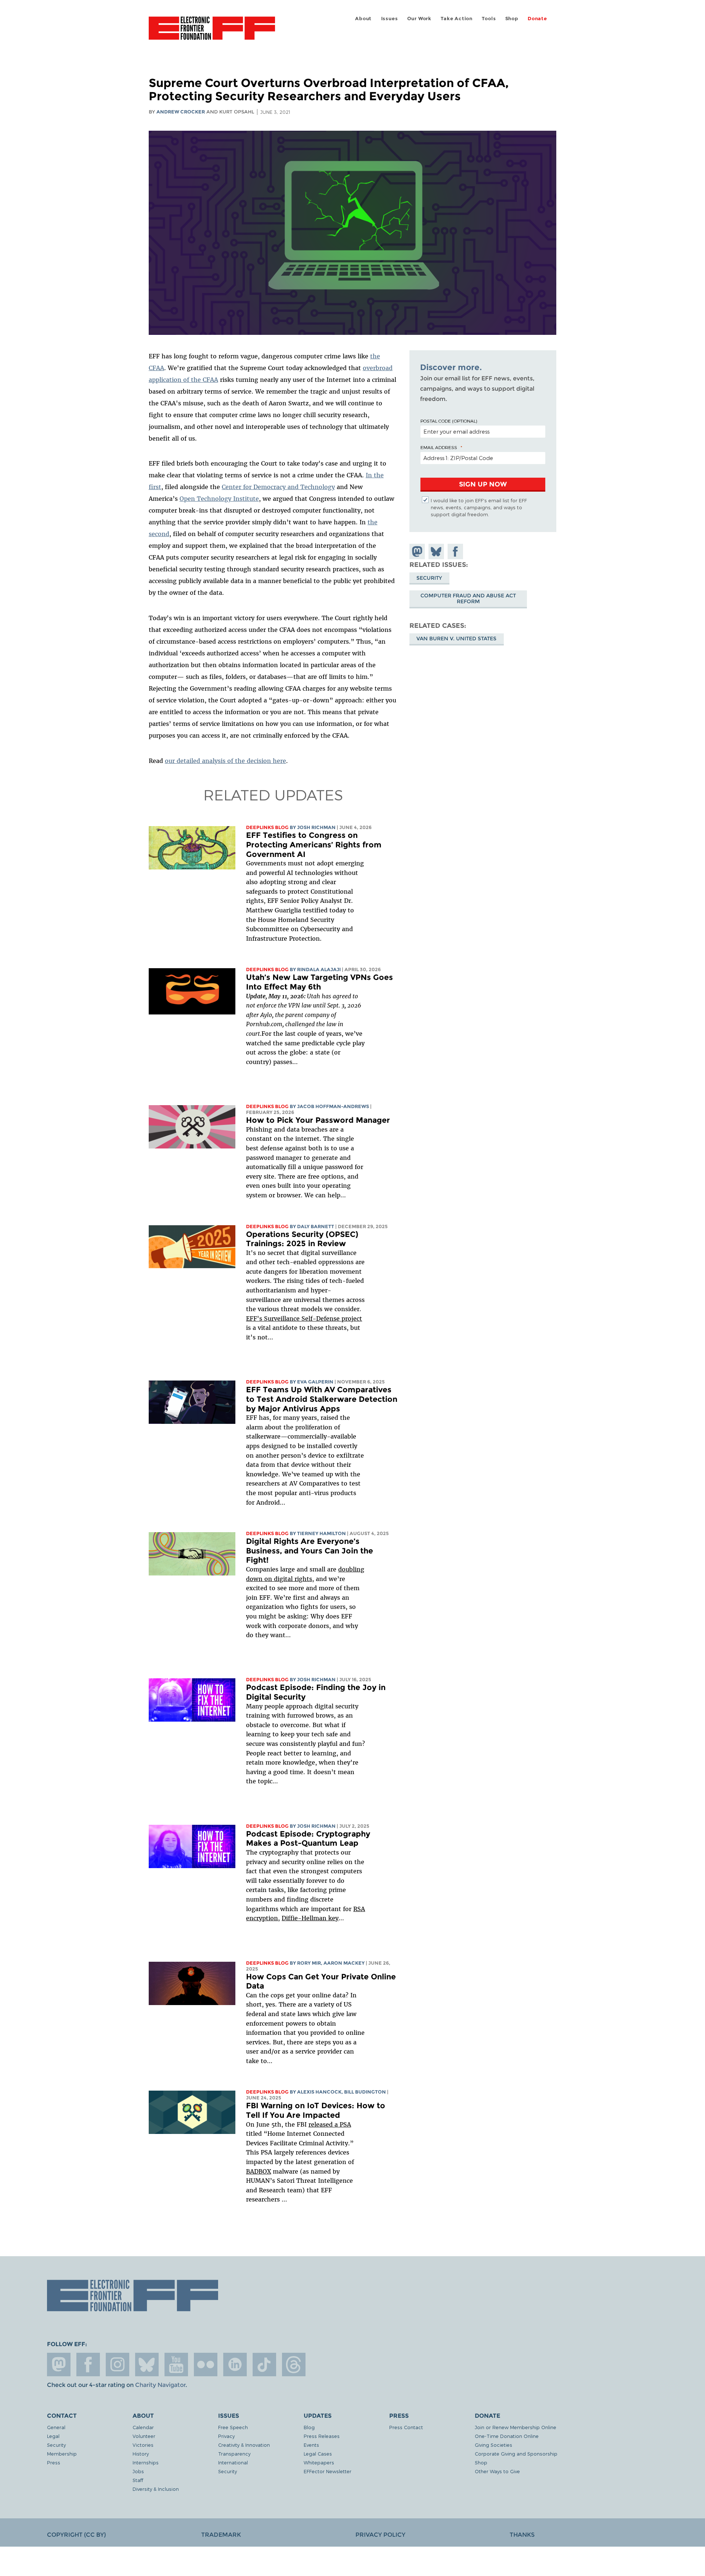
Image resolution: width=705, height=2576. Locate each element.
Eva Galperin (315, 1382)
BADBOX (258, 2171)
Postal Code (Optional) (449, 421)
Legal (53, 2436)
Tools (489, 19)
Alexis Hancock (319, 2092)
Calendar (143, 2427)
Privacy (226, 2436)
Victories (143, 2445)
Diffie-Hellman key (310, 1918)
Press (54, 2462)
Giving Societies (493, 2445)
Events (311, 2445)
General (56, 2427)
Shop (512, 19)
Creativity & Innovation (244, 2445)
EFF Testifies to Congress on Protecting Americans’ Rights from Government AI (314, 844)
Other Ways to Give (497, 2471)
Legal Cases (318, 2454)
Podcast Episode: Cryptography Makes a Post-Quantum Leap (308, 1839)
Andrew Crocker (181, 112)
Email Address (439, 447)
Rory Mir (309, 1963)
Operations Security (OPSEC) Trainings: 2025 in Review (302, 1239)
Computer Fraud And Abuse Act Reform (468, 598)
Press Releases (322, 2436)
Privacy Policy (380, 2535)
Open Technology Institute (219, 499)
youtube (176, 2365)
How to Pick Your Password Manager (318, 1120)
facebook (88, 2365)
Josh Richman (316, 827)
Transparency (234, 2454)
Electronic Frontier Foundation (212, 32)
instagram (117, 2365)
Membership (62, 2454)
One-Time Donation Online (507, 2436)
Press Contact (406, 2427)
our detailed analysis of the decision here (225, 761)
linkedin (235, 2365)
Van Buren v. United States (456, 638)
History (141, 2454)
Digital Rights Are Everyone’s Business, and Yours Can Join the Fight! (310, 1551)
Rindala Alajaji (319, 969)
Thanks (522, 2535)
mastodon (59, 2365)
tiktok (264, 2365)
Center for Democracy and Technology (278, 487)
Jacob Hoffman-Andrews (333, 1106)
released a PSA (330, 2124)
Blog (309, 2427)
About (363, 19)
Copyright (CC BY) (76, 2535)
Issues (390, 19)
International (233, 2462)
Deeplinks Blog (267, 827)
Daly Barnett (316, 1227)
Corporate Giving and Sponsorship (516, 2454)
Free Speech (233, 2427)
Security (429, 578)
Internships (146, 2462)
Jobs (138, 2471)
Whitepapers (319, 2462)
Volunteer (144, 2436)
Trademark (221, 2535)
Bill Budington (365, 2092)
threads (294, 2365)
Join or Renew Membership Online (516, 2427)
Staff (138, 2480)
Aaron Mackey (344, 1963)
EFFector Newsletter (328, 2471)
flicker (206, 2365)
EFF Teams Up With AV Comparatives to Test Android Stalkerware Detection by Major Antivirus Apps (322, 1399)
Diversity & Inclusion (156, 2489)
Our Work (419, 19)
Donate (537, 19)
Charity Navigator (160, 2385)
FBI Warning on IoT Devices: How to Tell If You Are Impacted (316, 2110)
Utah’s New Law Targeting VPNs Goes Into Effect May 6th (319, 982)
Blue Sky (147, 2365)
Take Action (457, 19)
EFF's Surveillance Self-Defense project (304, 1318)
